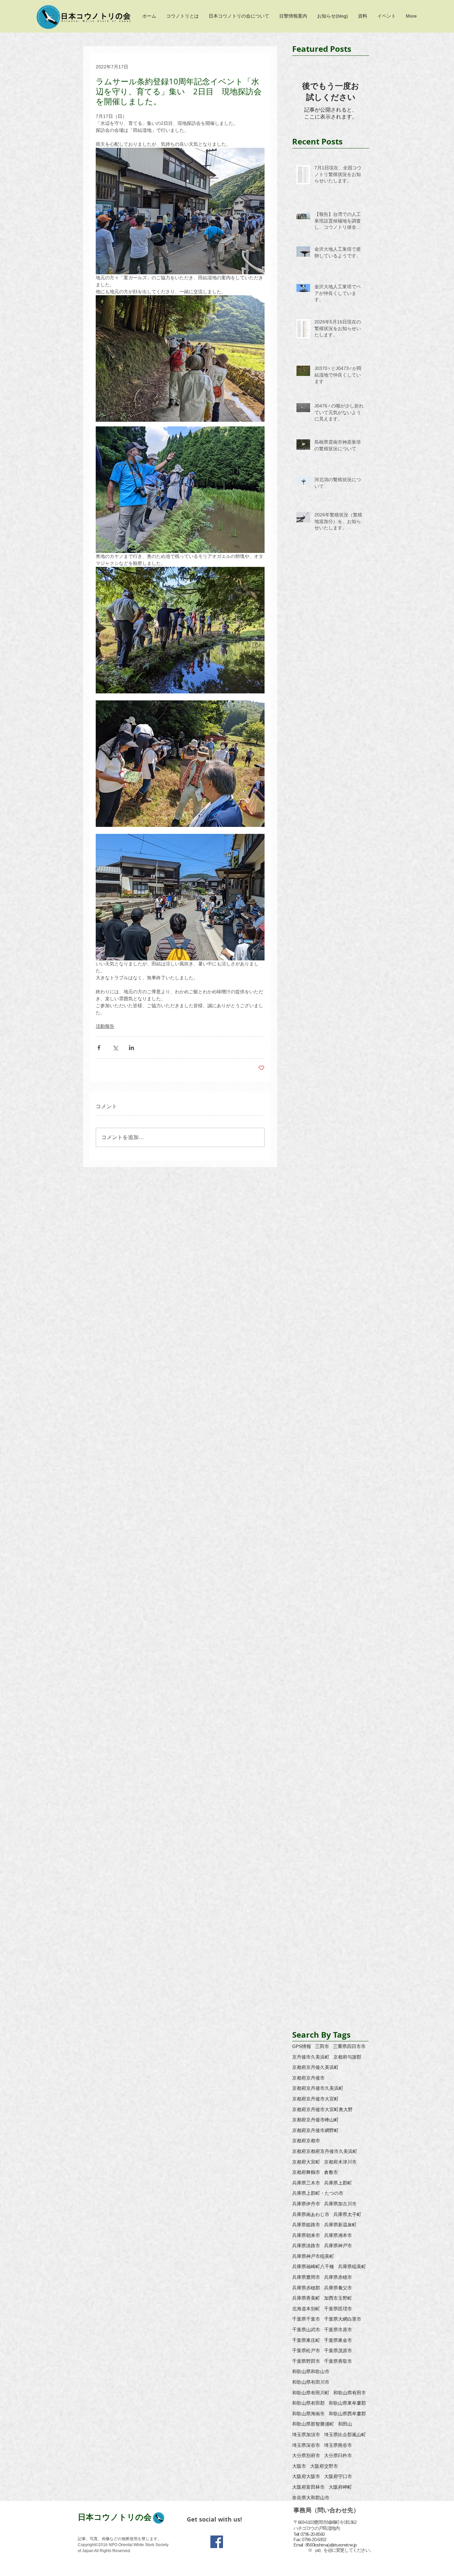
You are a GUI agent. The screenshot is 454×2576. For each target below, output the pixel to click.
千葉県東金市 (338, 2340)
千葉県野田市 (306, 2361)
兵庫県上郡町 (338, 2183)
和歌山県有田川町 (311, 2393)
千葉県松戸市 (306, 2351)
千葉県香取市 (338, 2361)
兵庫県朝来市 (306, 2235)
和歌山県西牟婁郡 (347, 2414)
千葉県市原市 (338, 2330)
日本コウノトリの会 (115, 2517)
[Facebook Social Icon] (217, 2542)
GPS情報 (302, 2046)
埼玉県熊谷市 (338, 2445)
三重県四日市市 (349, 2046)
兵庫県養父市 (338, 2288)
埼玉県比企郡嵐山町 (345, 2435)
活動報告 (105, 1026)
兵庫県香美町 (306, 2298)
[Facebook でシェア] (99, 1048)
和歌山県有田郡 (308, 2403)
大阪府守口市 (338, 2476)
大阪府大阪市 (306, 2476)
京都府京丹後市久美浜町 (318, 2088)
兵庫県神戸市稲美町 (313, 2256)
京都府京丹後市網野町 (315, 2130)
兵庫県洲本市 (338, 2235)
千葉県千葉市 (306, 2319)
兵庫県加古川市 (340, 2204)
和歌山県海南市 (308, 2414)
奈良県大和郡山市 (311, 2498)
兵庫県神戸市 (338, 2246)
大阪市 (299, 2466)
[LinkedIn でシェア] (131, 1048)
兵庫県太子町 (347, 2214)
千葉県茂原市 (338, 2351)
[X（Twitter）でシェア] (115, 1048)
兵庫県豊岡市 (306, 2277)
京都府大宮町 (306, 2162)
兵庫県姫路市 (306, 2225)
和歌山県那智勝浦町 (313, 2424)
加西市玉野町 (338, 2298)
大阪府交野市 (324, 2466)
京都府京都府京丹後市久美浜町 (325, 2151)
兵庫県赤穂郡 (306, 2288)
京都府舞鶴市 (306, 2172)
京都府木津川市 (340, 2162)
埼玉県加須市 (306, 2435)
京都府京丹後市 (308, 2078)
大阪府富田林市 (308, 2487)
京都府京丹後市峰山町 (315, 2120)
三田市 (322, 2046)
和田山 (345, 2424)
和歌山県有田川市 (311, 2382)
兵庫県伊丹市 (306, 2204)
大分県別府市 (306, 2455)
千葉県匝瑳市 (338, 2309)
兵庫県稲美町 (352, 2266)
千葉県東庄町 (306, 2340)
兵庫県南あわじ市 (311, 2214)
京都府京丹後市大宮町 (315, 2099)
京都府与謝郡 (347, 2057)
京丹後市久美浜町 (311, 2057)
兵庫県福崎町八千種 (313, 2266)
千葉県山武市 (306, 2330)
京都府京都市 (306, 2141)
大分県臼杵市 (338, 2455)
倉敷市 (331, 2172)
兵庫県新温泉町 (340, 2225)
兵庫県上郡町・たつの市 (318, 2193)
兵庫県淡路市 (306, 2246)
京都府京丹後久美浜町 (315, 2067)
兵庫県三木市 (306, 2183)
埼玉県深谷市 (306, 2445)
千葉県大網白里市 (343, 2319)
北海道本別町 (306, 2309)
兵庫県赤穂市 (338, 2277)
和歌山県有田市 (350, 2393)
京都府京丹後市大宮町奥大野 (322, 2109)
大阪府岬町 (340, 2487)
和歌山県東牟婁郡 (347, 2403)
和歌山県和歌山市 (311, 2371)
